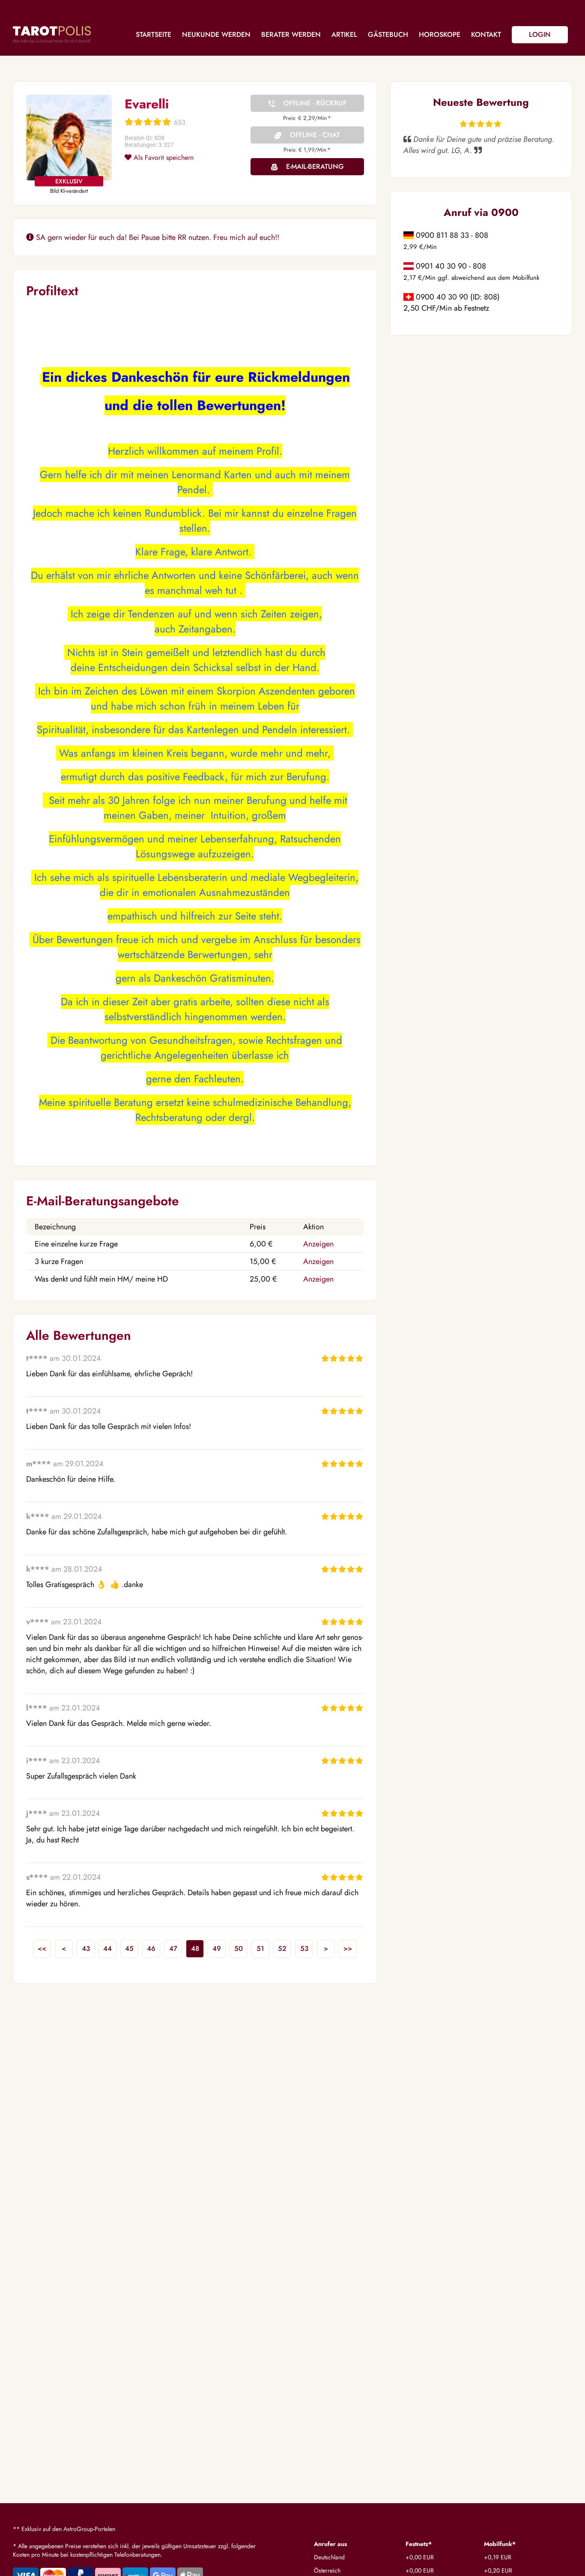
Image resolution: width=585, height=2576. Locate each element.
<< (42, 1948)
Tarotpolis (52, 34)
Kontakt (486, 34)
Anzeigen (318, 1244)
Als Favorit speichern (163, 157)
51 (260, 1948)
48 (195, 1948)
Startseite (154, 34)
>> (348, 1948)
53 (304, 1948)
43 (86, 1948)
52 (282, 1948)
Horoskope (440, 34)
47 (173, 1948)
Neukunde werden (216, 34)
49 (217, 1948)
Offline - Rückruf (315, 103)
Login (540, 34)
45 (129, 1948)
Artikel (344, 34)
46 (151, 1948)
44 (107, 1948)
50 (239, 1948)
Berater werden (291, 34)
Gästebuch (388, 34)
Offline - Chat (315, 135)
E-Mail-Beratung (315, 166)
